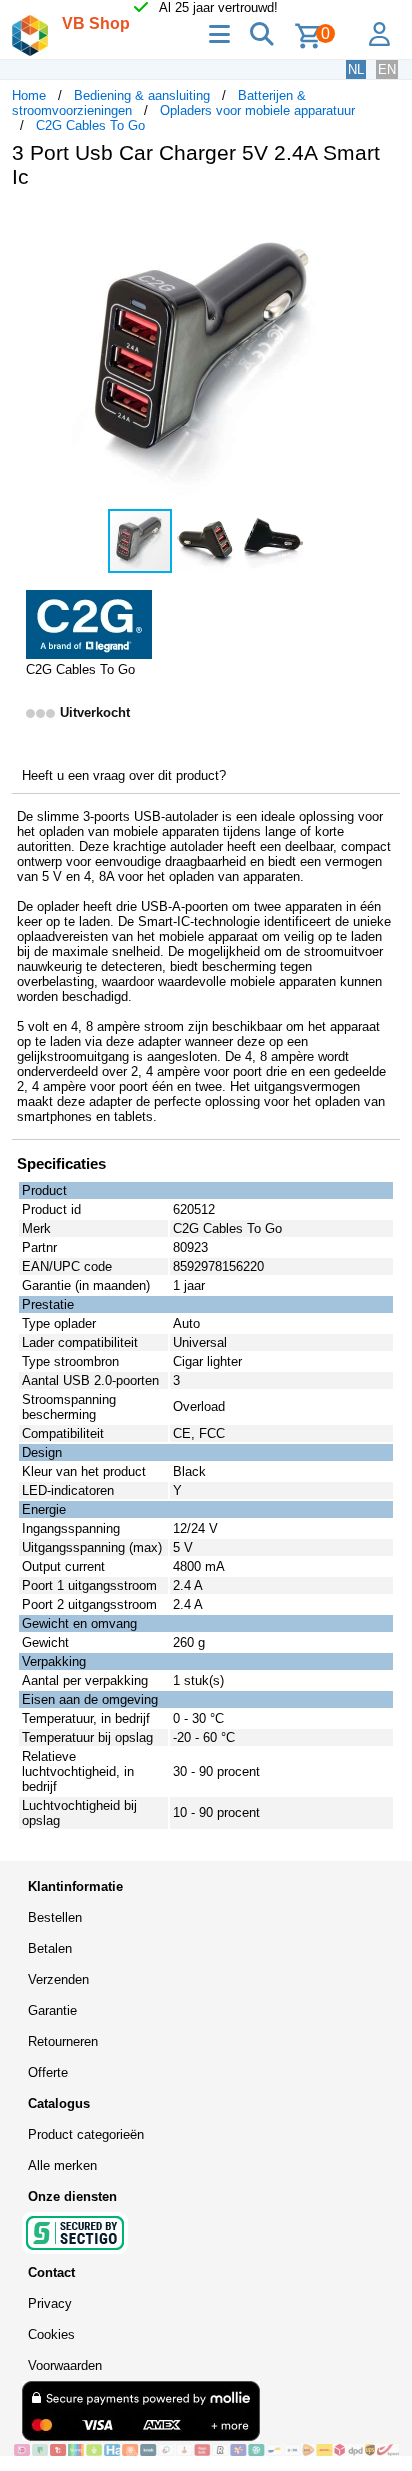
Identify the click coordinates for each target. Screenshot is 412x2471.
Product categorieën (86, 2134)
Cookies (51, 2334)
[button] (382, 225)
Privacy (50, 2303)
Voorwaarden (65, 2365)
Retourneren (63, 2041)
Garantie (52, 2010)
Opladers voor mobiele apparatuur (257, 110)
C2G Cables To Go (90, 125)
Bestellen (55, 1917)
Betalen (50, 1948)
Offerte (48, 2072)
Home (29, 95)
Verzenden (58, 1979)
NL (356, 69)
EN (387, 69)
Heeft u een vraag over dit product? (124, 775)
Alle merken (62, 2165)
